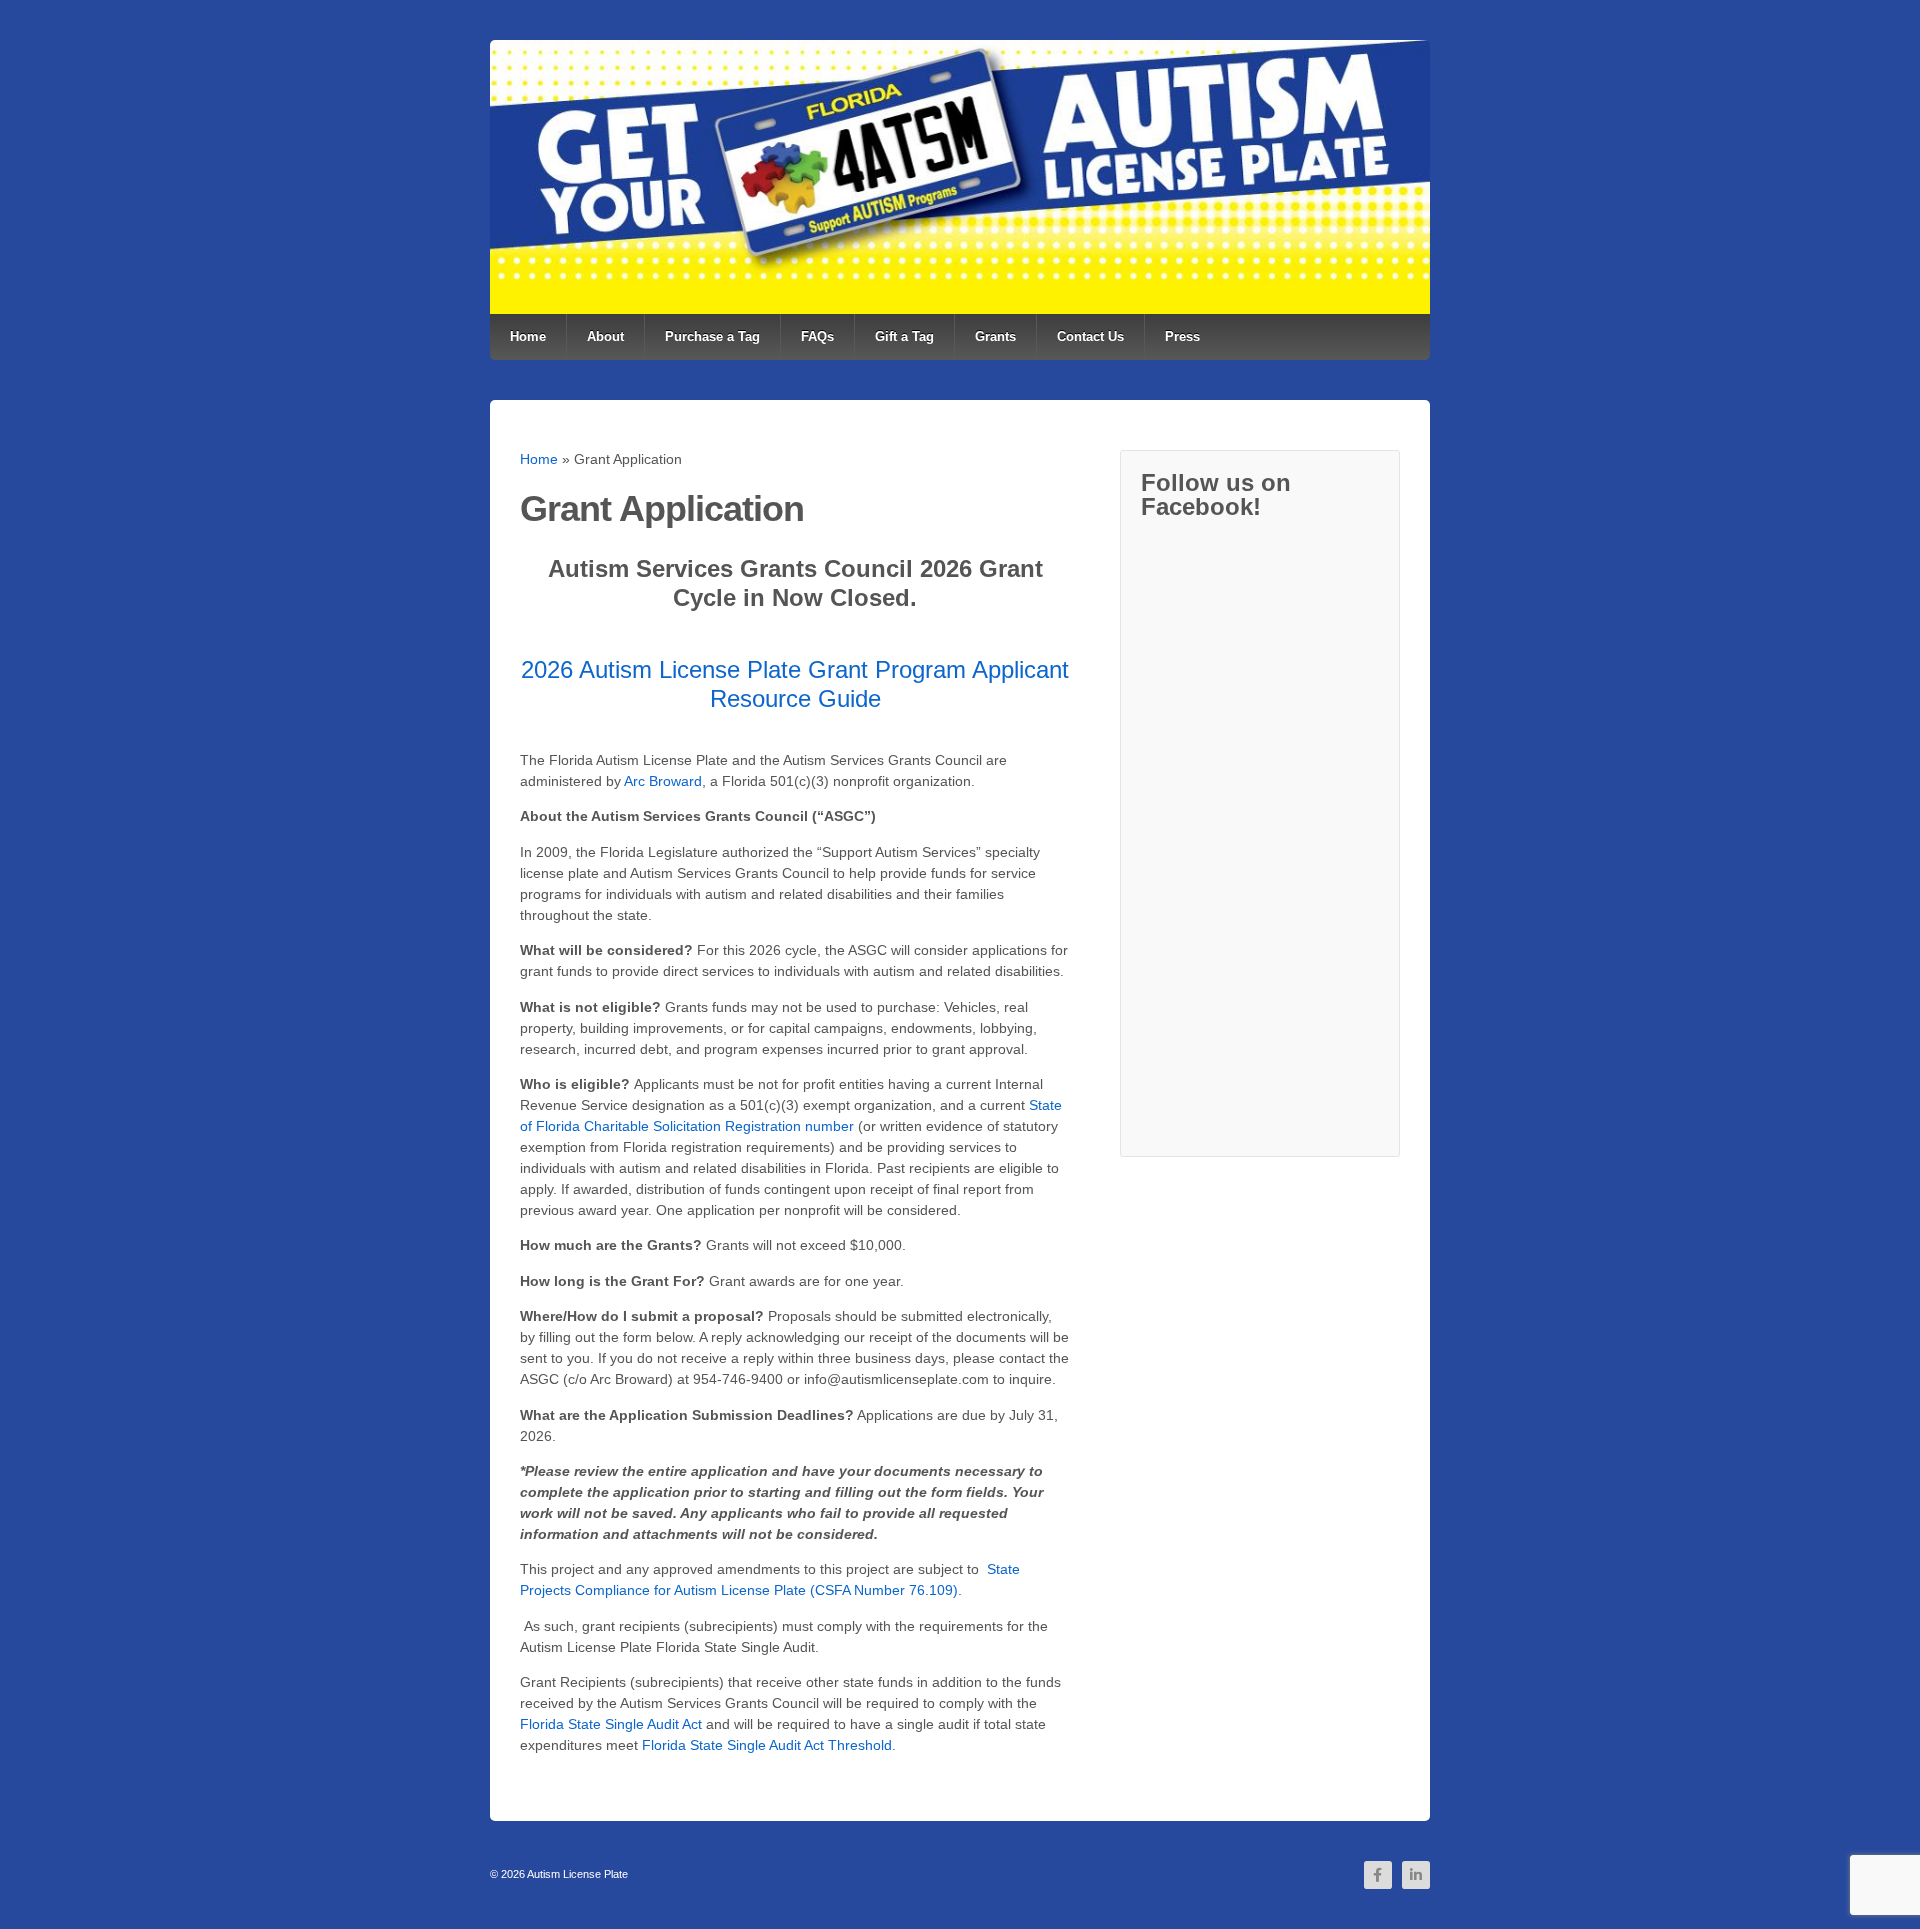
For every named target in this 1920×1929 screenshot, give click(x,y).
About (605, 336)
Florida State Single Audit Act (611, 1724)
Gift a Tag (904, 336)
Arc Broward (663, 781)
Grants (995, 336)
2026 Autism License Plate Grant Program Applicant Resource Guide (795, 684)
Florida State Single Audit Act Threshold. (769, 1745)
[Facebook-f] (1378, 1875)
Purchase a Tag (712, 336)
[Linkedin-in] (1416, 1875)
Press (1182, 336)
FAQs (817, 336)
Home (528, 336)
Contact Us (1090, 336)
